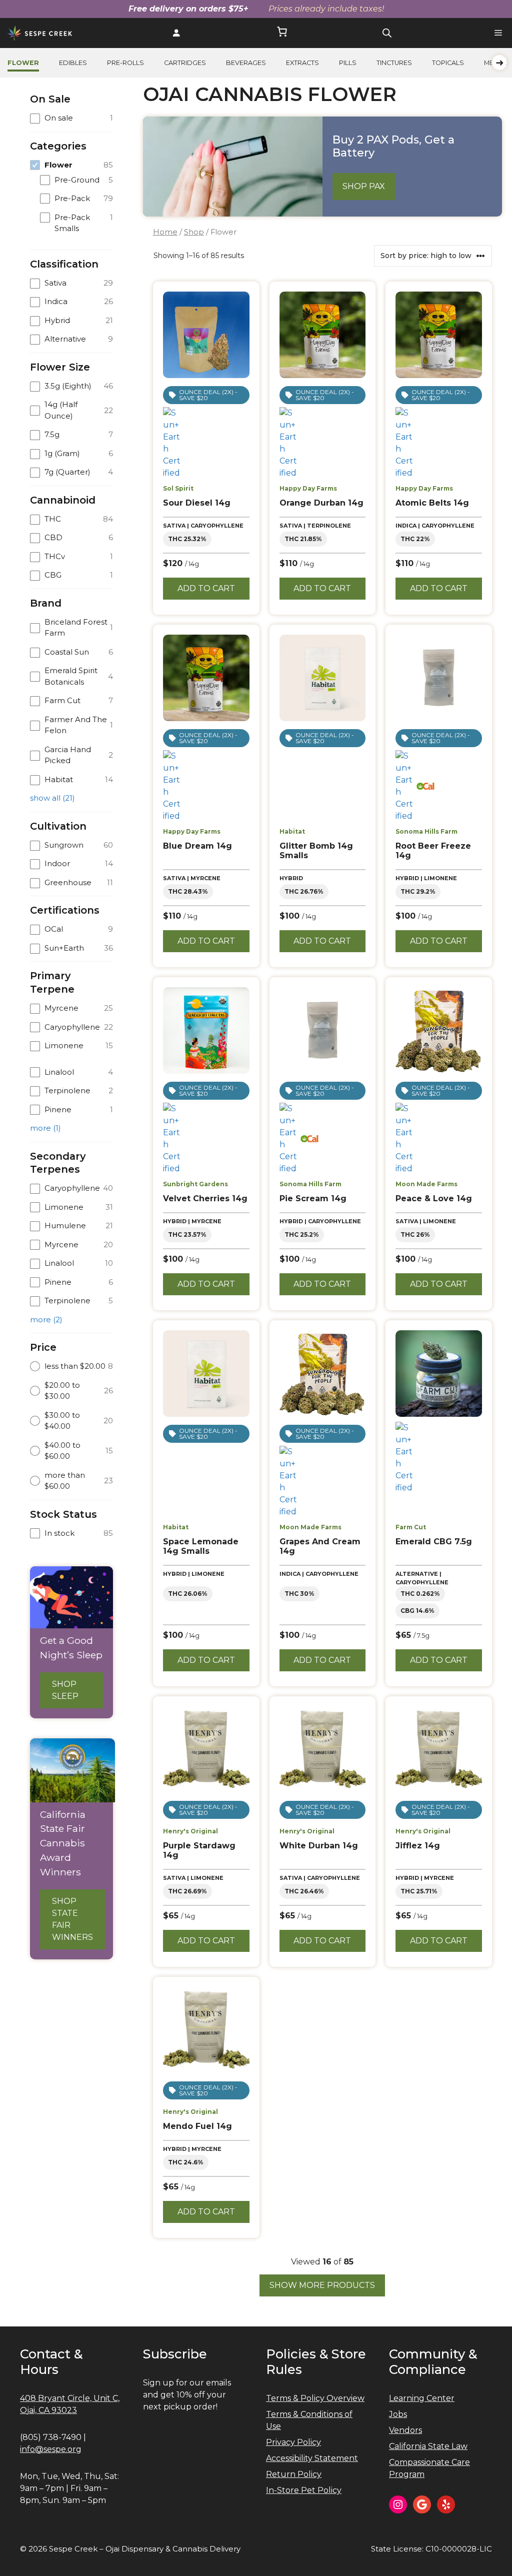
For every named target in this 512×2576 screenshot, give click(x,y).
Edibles (73, 63)
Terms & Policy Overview (315, 2398)
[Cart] (282, 33)
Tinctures (394, 63)
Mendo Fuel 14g (197, 2126)
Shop (194, 232)
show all (52, 798)
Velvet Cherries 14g (205, 1198)
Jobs (398, 2414)
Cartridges (185, 63)
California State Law (428, 2446)
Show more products (322, 2285)
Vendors (405, 2430)
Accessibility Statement (312, 2458)
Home (165, 232)
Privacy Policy (293, 2442)
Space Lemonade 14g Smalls (201, 1546)
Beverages (246, 63)
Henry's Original (190, 1831)
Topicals (448, 63)
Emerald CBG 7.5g (434, 1542)
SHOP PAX (364, 186)
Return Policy (294, 2474)
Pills (348, 63)
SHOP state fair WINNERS (72, 1919)
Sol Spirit (178, 488)
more (45, 1128)
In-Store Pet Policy (304, 2490)
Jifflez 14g (418, 1846)
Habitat (292, 831)
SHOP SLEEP (65, 1690)
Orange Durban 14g (321, 503)
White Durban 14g (319, 1846)
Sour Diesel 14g (197, 503)
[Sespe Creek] (40, 33)
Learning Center (422, 2398)
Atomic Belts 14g (432, 503)
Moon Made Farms (426, 1184)
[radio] (71, 1367)
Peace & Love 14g (434, 1198)
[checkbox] (71, 118)
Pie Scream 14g (313, 1198)
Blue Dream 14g (197, 846)
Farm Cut (411, 1527)
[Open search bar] (387, 33)
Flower (23, 63)
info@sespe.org (51, 2449)
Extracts (302, 63)
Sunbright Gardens (195, 1184)
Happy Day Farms (308, 488)
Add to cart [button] (206, 588)
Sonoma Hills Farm (426, 831)
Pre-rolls (125, 63)
